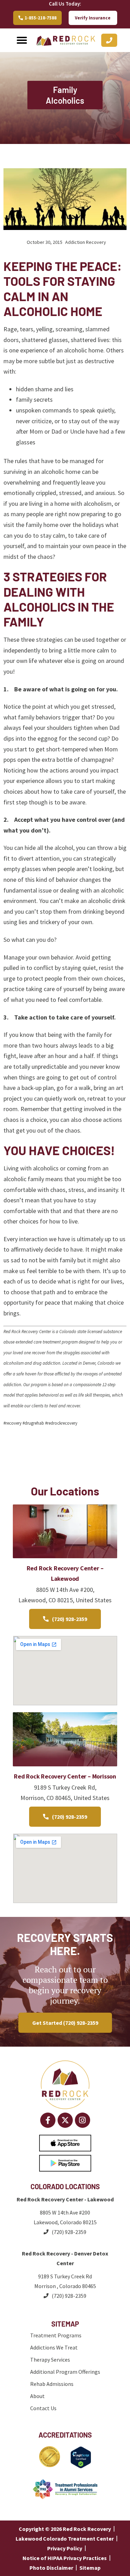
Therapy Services (50, 2360)
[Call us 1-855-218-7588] (109, 40)
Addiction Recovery (86, 242)
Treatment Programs (56, 2335)
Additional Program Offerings (65, 2372)
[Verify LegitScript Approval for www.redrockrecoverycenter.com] (81, 2466)
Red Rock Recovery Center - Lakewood (65, 2199)
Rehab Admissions (52, 2384)
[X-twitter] (65, 2120)
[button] (22, 40)
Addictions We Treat (54, 2347)
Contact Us (43, 2408)
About (37, 2396)
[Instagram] (83, 2120)
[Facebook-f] (48, 2120)
